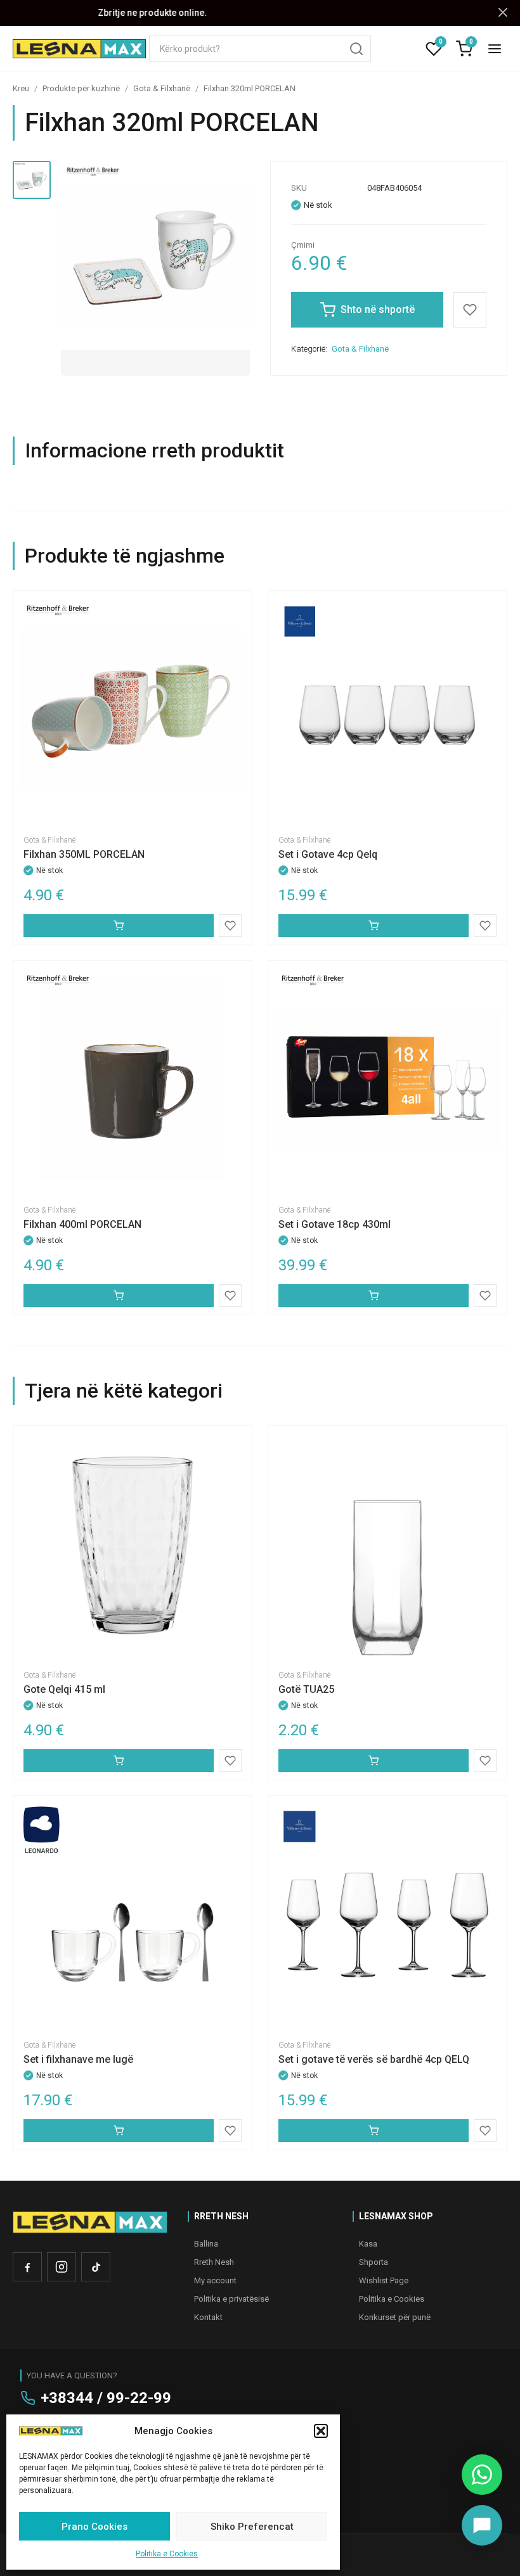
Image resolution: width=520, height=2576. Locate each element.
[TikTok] (96, 2267)
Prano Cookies (94, 2527)
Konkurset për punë (395, 2317)
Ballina (206, 2244)
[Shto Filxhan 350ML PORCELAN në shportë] (119, 926)
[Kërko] (356, 49)
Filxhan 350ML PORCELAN (84, 854)
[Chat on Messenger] (482, 2525)
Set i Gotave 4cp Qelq (328, 854)
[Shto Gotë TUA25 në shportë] (374, 1761)
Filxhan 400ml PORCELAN (82, 1224)
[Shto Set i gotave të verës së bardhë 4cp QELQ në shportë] (374, 2131)
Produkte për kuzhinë (81, 88)
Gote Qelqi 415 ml (64, 1689)
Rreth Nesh (214, 2262)
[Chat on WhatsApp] (482, 2475)
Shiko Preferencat (252, 2527)
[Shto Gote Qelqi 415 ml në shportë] (119, 1761)
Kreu (21, 88)
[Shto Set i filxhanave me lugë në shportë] (119, 2131)
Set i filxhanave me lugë (78, 2059)
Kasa (368, 2244)
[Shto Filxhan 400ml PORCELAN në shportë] (119, 1296)
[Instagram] (62, 2267)
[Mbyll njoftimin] (503, 13)
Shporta (374, 2262)
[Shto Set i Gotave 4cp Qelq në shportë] (374, 926)
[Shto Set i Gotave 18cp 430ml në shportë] (374, 1296)
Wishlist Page (384, 2280)
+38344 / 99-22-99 (106, 2398)
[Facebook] (27, 2267)
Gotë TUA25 (306, 1689)
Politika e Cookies (167, 2554)
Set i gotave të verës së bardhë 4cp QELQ (374, 2059)
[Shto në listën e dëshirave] (470, 310)
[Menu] (495, 49)
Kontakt (208, 2317)
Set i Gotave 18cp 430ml (335, 1224)
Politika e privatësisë (231, 2299)
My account (215, 2280)
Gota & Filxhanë (162, 88)
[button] (321, 2431)
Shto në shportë (378, 309)
